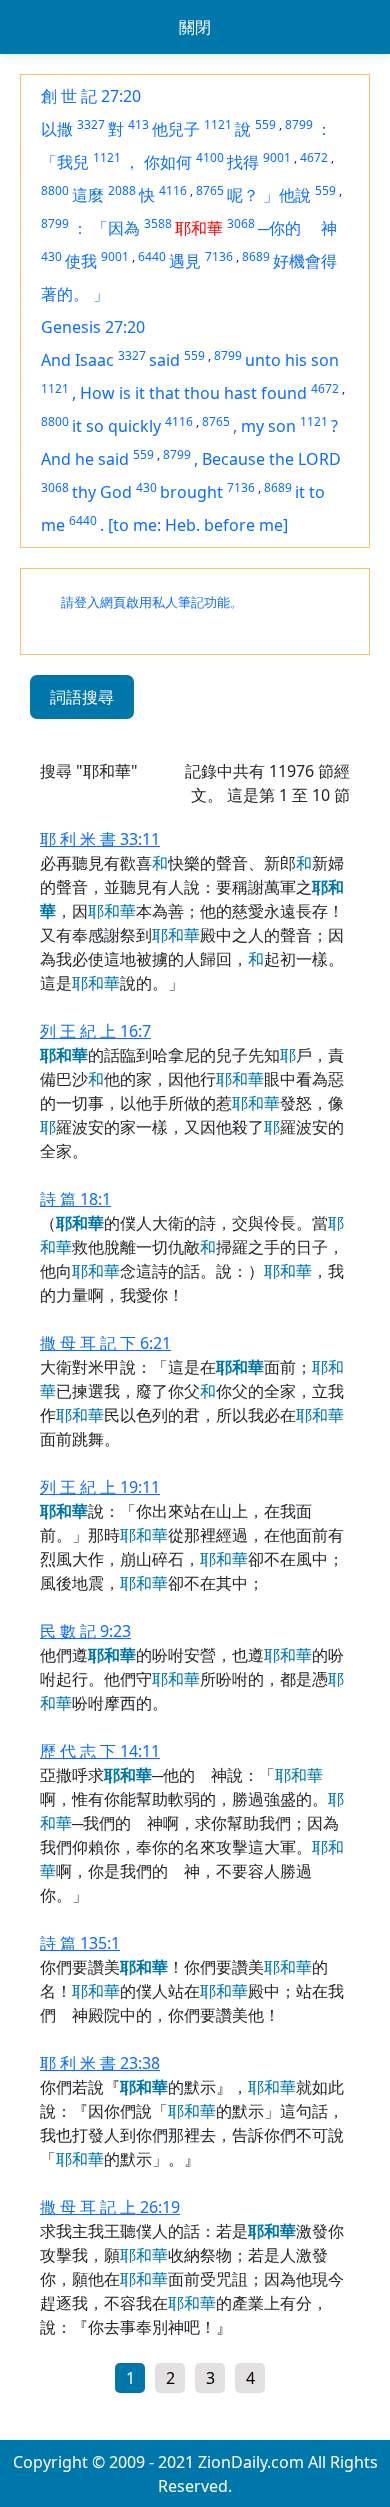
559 (265, 124)
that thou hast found (228, 393)
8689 (256, 256)
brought (191, 492)
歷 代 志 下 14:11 (100, 1751)
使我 (81, 261)
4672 (314, 157)
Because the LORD (271, 459)
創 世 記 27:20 (91, 96)
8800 (55, 190)
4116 (173, 190)
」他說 (287, 195)
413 (138, 124)
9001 (277, 157)
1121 (218, 124)
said (164, 360)
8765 (210, 190)
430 (51, 256)
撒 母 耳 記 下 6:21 (105, 1343)
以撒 (57, 129)
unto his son (292, 360)
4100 (210, 157)
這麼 (88, 195)
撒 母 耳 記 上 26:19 (110, 2207)
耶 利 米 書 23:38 (100, 2063)
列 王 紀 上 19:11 (100, 1487)
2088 (122, 190)
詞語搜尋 (82, 697)
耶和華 (199, 228)
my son (268, 426)
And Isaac (77, 360)
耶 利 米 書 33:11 (100, 839)
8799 (299, 124)
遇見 (185, 261)
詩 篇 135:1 (80, 1943)
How (99, 393)
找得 (243, 162)
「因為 (116, 228)
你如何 (168, 162)
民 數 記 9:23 (85, 1631)
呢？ (243, 195)
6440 (152, 256)
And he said (85, 459)
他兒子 (176, 129)
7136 (219, 256)
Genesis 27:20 (93, 327)
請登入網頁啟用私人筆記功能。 (152, 602)
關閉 (195, 27)
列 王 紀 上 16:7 (95, 1031)
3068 (241, 223)
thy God (102, 492)
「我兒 (65, 162)
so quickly (123, 426)
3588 (158, 223)
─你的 (287, 228)
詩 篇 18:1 (75, 1199)
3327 (91, 124)
